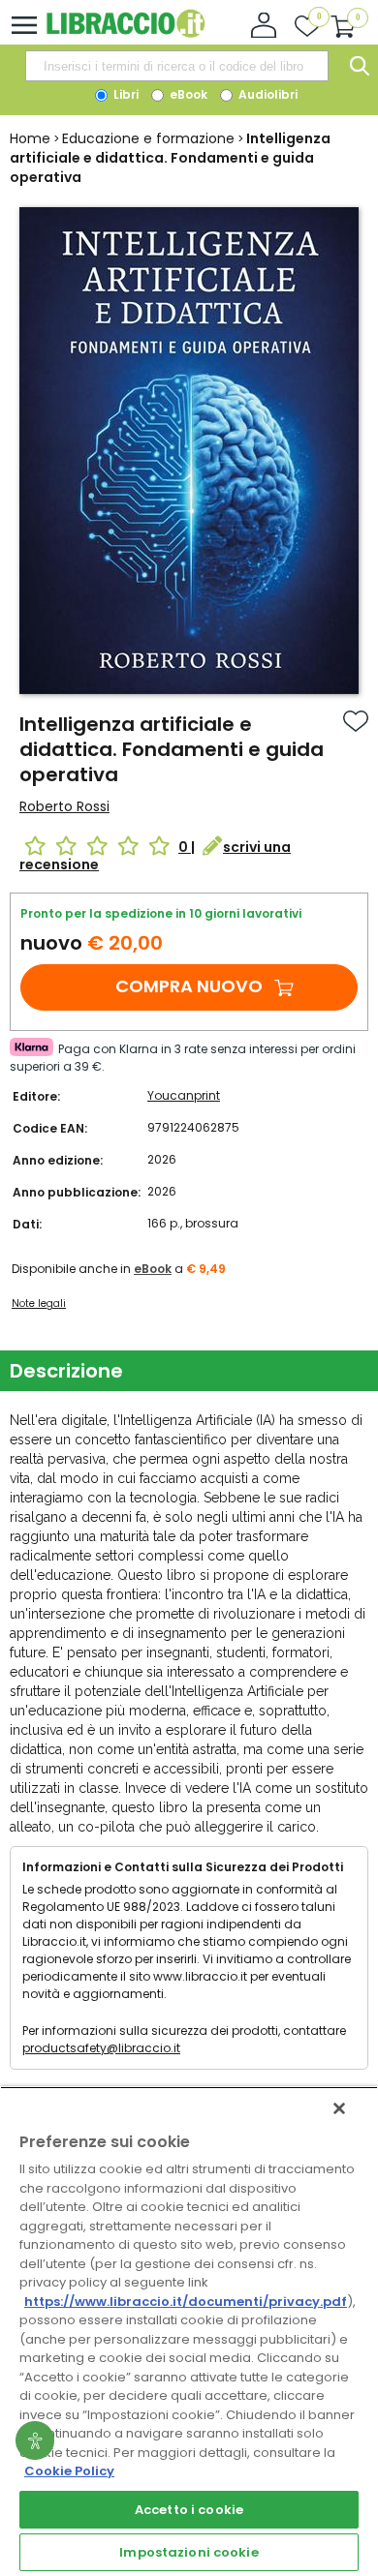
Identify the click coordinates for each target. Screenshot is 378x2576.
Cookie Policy (69, 2471)
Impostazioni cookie (189, 2552)
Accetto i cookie (189, 2510)
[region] (189, 2331)
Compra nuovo (189, 986)
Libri (125, 94)
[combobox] (176, 66)
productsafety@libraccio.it (101, 2048)
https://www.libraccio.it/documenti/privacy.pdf (186, 2302)
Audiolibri (267, 94)
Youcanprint (184, 1095)
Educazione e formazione (148, 138)
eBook (187, 94)
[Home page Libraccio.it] (126, 33)
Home (30, 138)
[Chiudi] (339, 2108)
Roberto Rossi (64, 806)
